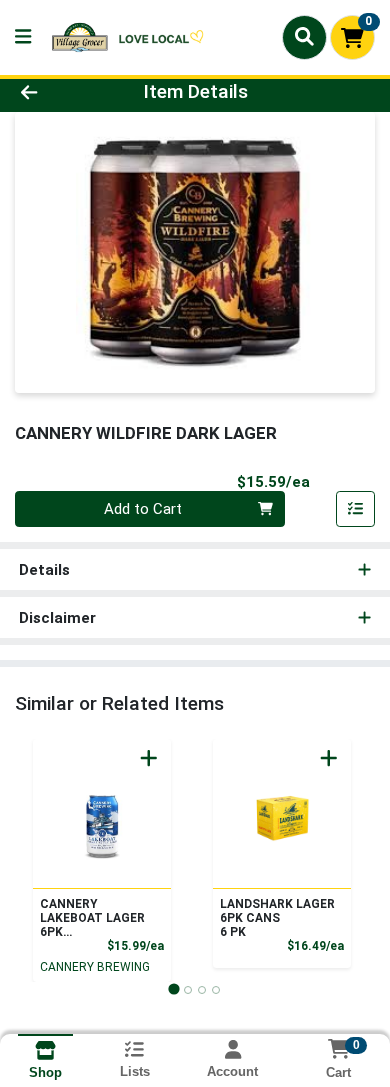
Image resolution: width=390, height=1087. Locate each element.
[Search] (304, 37)
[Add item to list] (356, 509)
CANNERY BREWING (95, 967)
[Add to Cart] (149, 758)
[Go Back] (60, 92)
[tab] (173, 989)
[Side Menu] (23, 37)
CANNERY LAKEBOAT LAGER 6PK (92, 918)
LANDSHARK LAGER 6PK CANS (277, 918)
